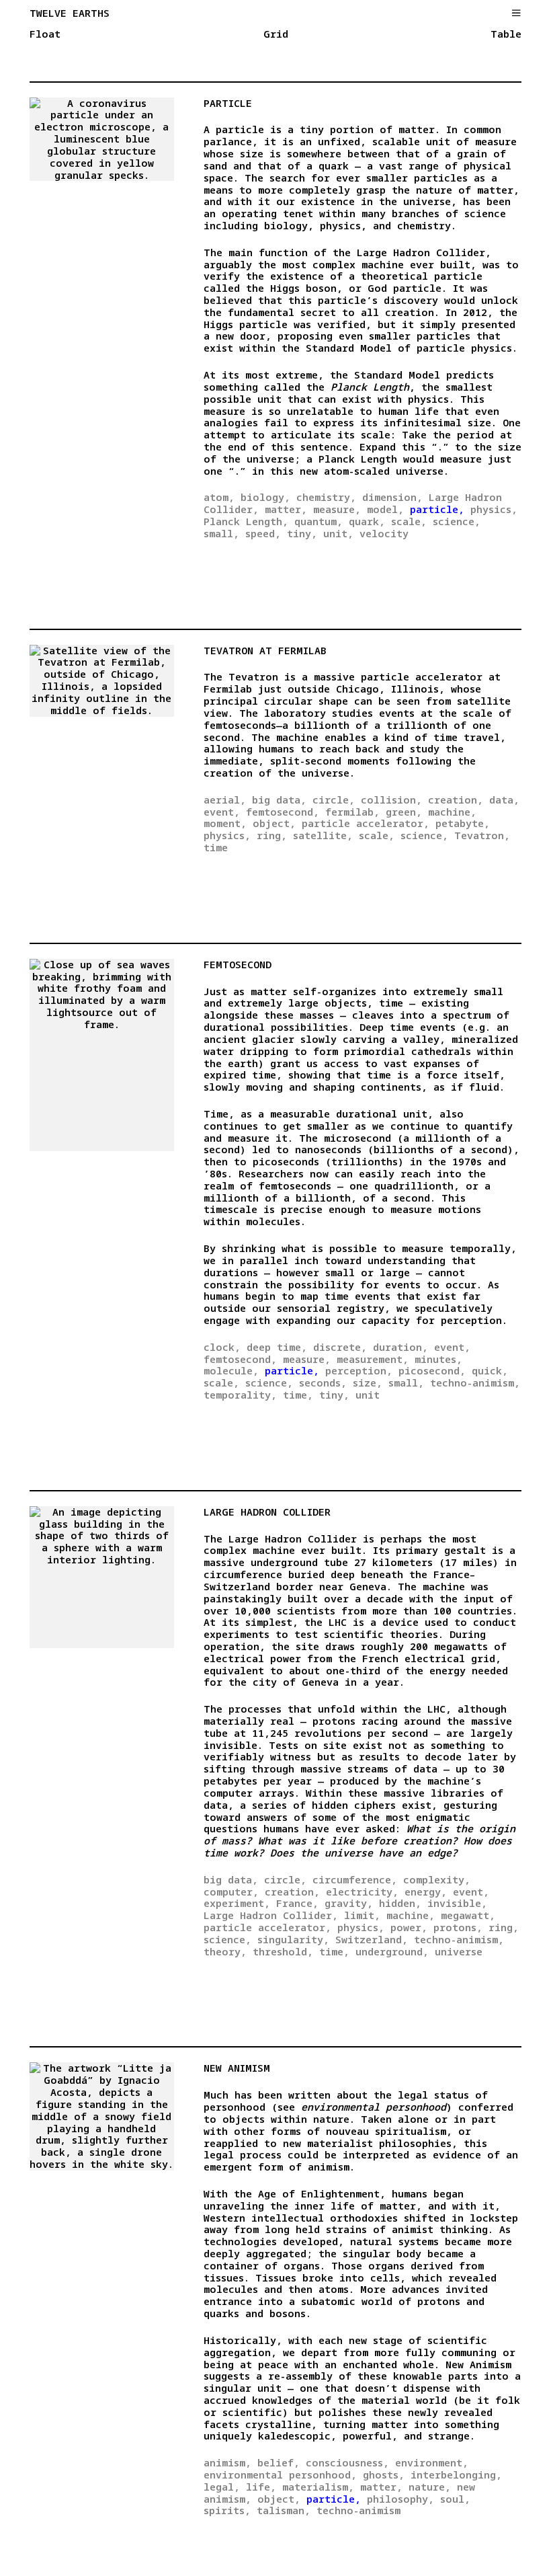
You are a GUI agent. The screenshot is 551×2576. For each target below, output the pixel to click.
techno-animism (358, 2510)
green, (404, 812)
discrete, (340, 1347)
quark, (367, 521)
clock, (222, 1347)
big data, (279, 799)
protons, (458, 1927)
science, (457, 521)
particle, (437, 509)
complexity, (437, 1879)
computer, (231, 1891)
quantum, (319, 521)
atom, (219, 497)
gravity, (349, 1903)
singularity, (293, 1939)
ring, (272, 835)
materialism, (318, 2487)
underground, (392, 1951)
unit (368, 1395)
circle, (334, 799)
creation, (456, 799)
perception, (359, 1370)
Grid (276, 34)
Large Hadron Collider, (271, 1915)
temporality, (240, 1395)
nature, (430, 2487)
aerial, (225, 799)
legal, (222, 2487)
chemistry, (326, 497)
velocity (384, 533)
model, (385, 509)
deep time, (277, 1347)
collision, (391, 799)
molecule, (231, 1370)
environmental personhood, (280, 2474)
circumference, (355, 1879)
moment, (225, 823)
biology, (265, 497)
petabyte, (463, 823)
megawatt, (468, 1915)
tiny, (302, 533)
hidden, (400, 1903)
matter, (286, 509)
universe (459, 1951)
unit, (338, 533)
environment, (432, 2462)
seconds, (323, 1382)
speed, (263, 533)
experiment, (237, 1903)
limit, (362, 1915)
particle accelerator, (366, 823)
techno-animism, (475, 1382)
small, (221, 533)
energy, (426, 1891)
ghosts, (384, 2474)
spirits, (227, 2510)
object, (274, 823)
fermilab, (352, 812)
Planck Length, (246, 521)
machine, (452, 812)
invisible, (457, 1903)
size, (368, 1382)
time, (298, 1395)
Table (506, 34)
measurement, (373, 1359)
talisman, (284, 2510)
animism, (227, 2462)
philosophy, (400, 2499)
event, (222, 812)
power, (409, 1927)
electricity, (362, 1891)
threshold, (283, 1951)
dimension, (392, 497)
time (216, 847)
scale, (409, 521)
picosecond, (432, 1370)
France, (297, 1903)
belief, (279, 2462)
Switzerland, (372, 1939)
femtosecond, (283, 812)
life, (261, 2487)
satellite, (323, 835)
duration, (400, 1347)
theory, (225, 1951)
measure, (337, 509)
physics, (494, 509)
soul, (455, 2499)
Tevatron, (482, 835)
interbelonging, (456, 2474)
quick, (490, 1370)
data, (504, 799)
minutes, (438, 1359)
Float (45, 34)
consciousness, (347, 2462)
